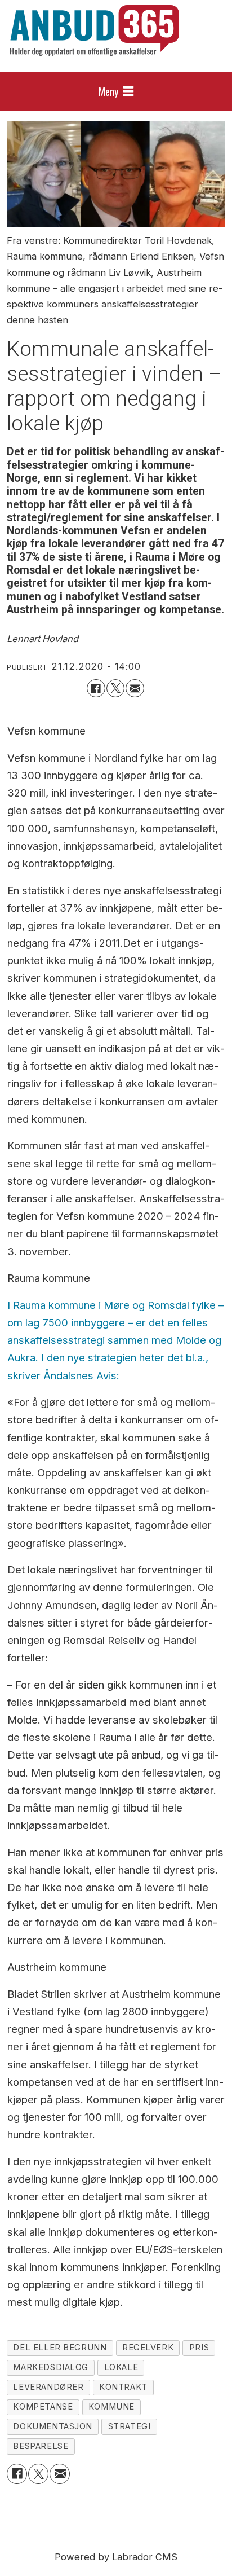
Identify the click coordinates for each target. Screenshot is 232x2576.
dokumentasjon (53, 2426)
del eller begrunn (60, 2348)
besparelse (41, 2446)
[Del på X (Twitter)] (115, 688)
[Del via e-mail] (135, 688)
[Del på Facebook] (96, 688)
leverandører (48, 2387)
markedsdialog (51, 2367)
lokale (121, 2367)
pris (199, 2348)
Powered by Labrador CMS (116, 2557)
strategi (130, 2426)
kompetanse (43, 2407)
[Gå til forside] (95, 30)
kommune (111, 2407)
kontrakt (123, 2387)
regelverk (148, 2348)
